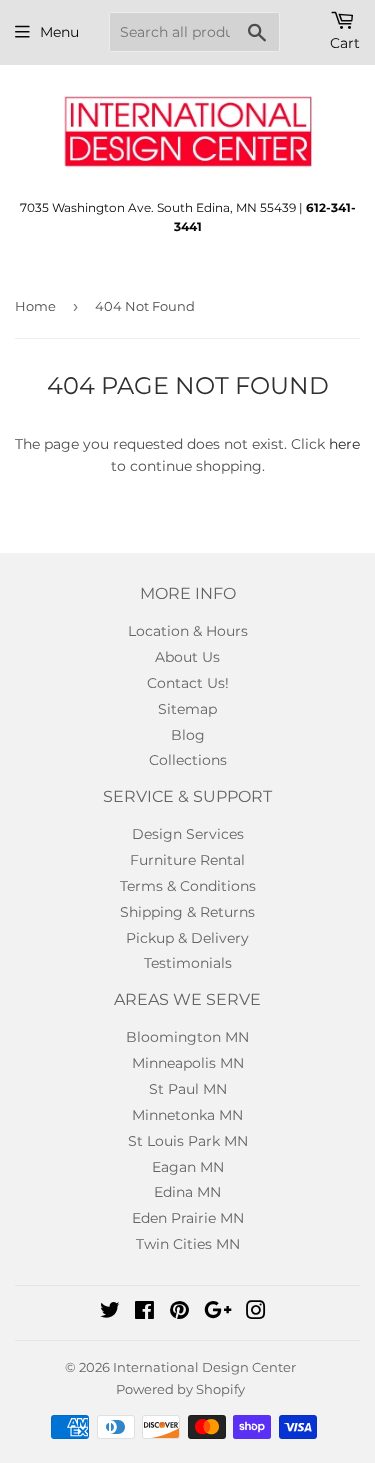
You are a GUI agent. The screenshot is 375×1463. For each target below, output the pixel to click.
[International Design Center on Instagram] (256, 1313)
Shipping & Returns (187, 912)
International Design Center (204, 1367)
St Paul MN (188, 1089)
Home (35, 306)
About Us (187, 657)
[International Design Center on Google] (218, 1313)
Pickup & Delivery (187, 938)
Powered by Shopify (180, 1389)
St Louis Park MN (188, 1141)
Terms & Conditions (188, 886)
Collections (188, 760)
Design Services (188, 834)
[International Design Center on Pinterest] (179, 1313)
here (344, 444)
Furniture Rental (187, 860)
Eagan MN (188, 1167)
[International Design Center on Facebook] (144, 1313)
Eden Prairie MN (188, 1218)
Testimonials (188, 963)
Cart (345, 43)
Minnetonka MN (187, 1115)
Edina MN (187, 1192)
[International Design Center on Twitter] (110, 1313)
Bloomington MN (187, 1037)
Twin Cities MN (188, 1244)
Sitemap (187, 709)
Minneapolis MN (188, 1063)
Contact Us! (188, 683)
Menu (59, 32)
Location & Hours (188, 631)
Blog (188, 735)
